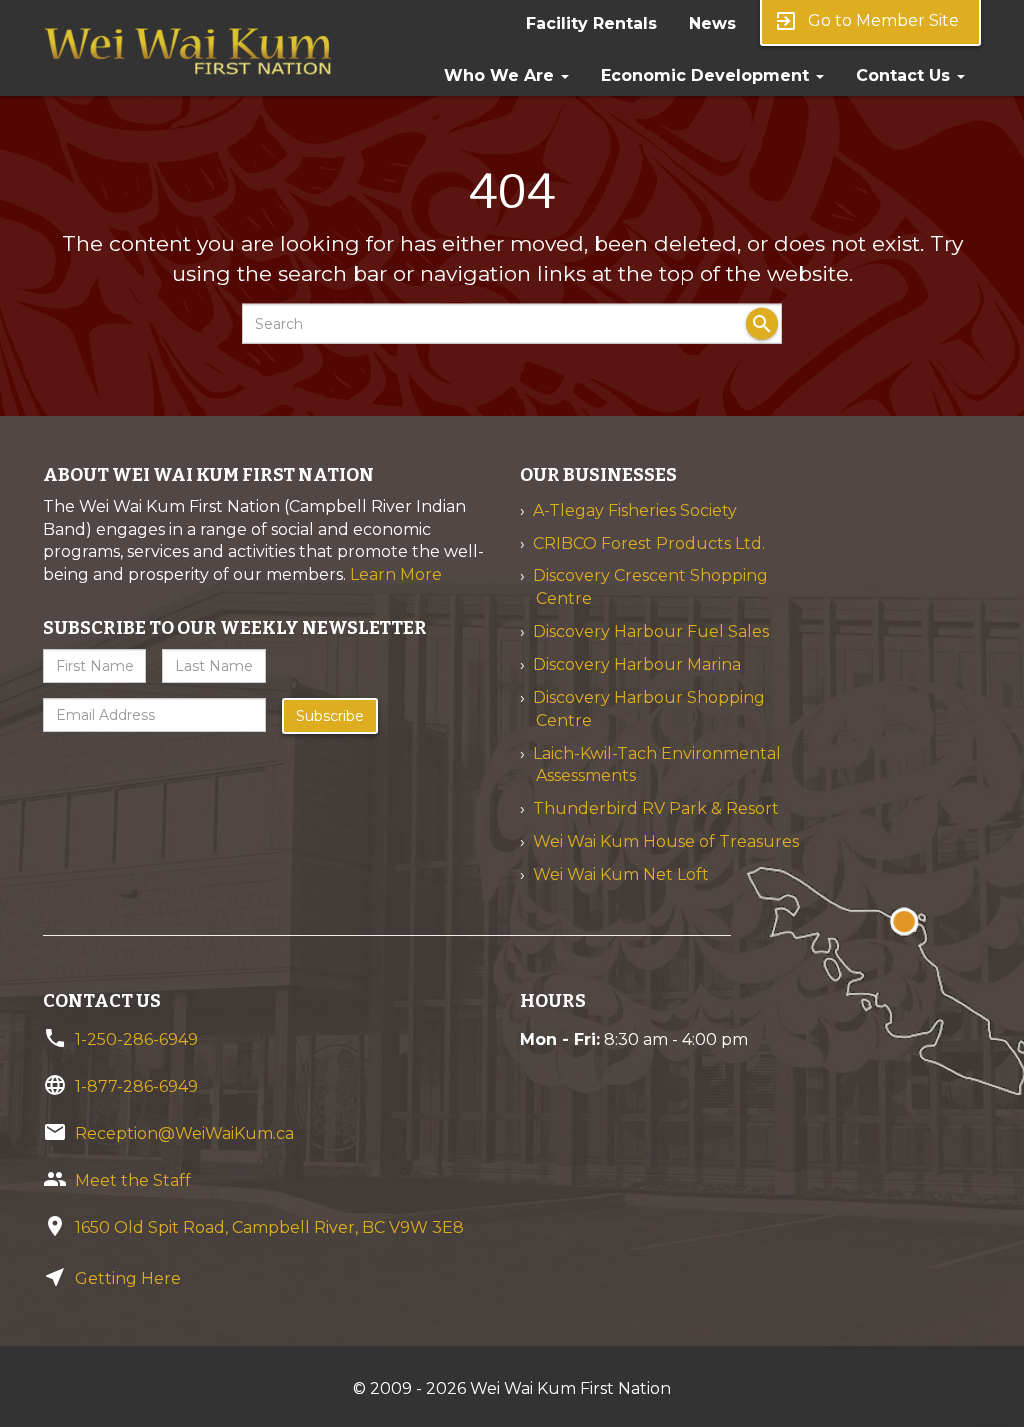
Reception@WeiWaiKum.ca (184, 1133)
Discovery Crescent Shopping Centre (650, 587)
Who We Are (501, 75)
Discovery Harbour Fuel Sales (651, 631)
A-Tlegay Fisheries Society (635, 510)
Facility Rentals (591, 23)
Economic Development (707, 75)
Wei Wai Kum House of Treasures (666, 841)
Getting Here (128, 1278)
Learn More (396, 574)
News (712, 23)
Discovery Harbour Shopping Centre (649, 709)
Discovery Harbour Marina (637, 664)
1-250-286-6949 (136, 1039)
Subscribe (330, 716)
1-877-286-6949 (136, 1086)
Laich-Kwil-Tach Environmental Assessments (657, 765)
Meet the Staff (133, 1180)
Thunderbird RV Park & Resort (656, 808)
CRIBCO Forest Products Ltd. (649, 543)
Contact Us (905, 75)
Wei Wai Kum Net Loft (621, 874)
